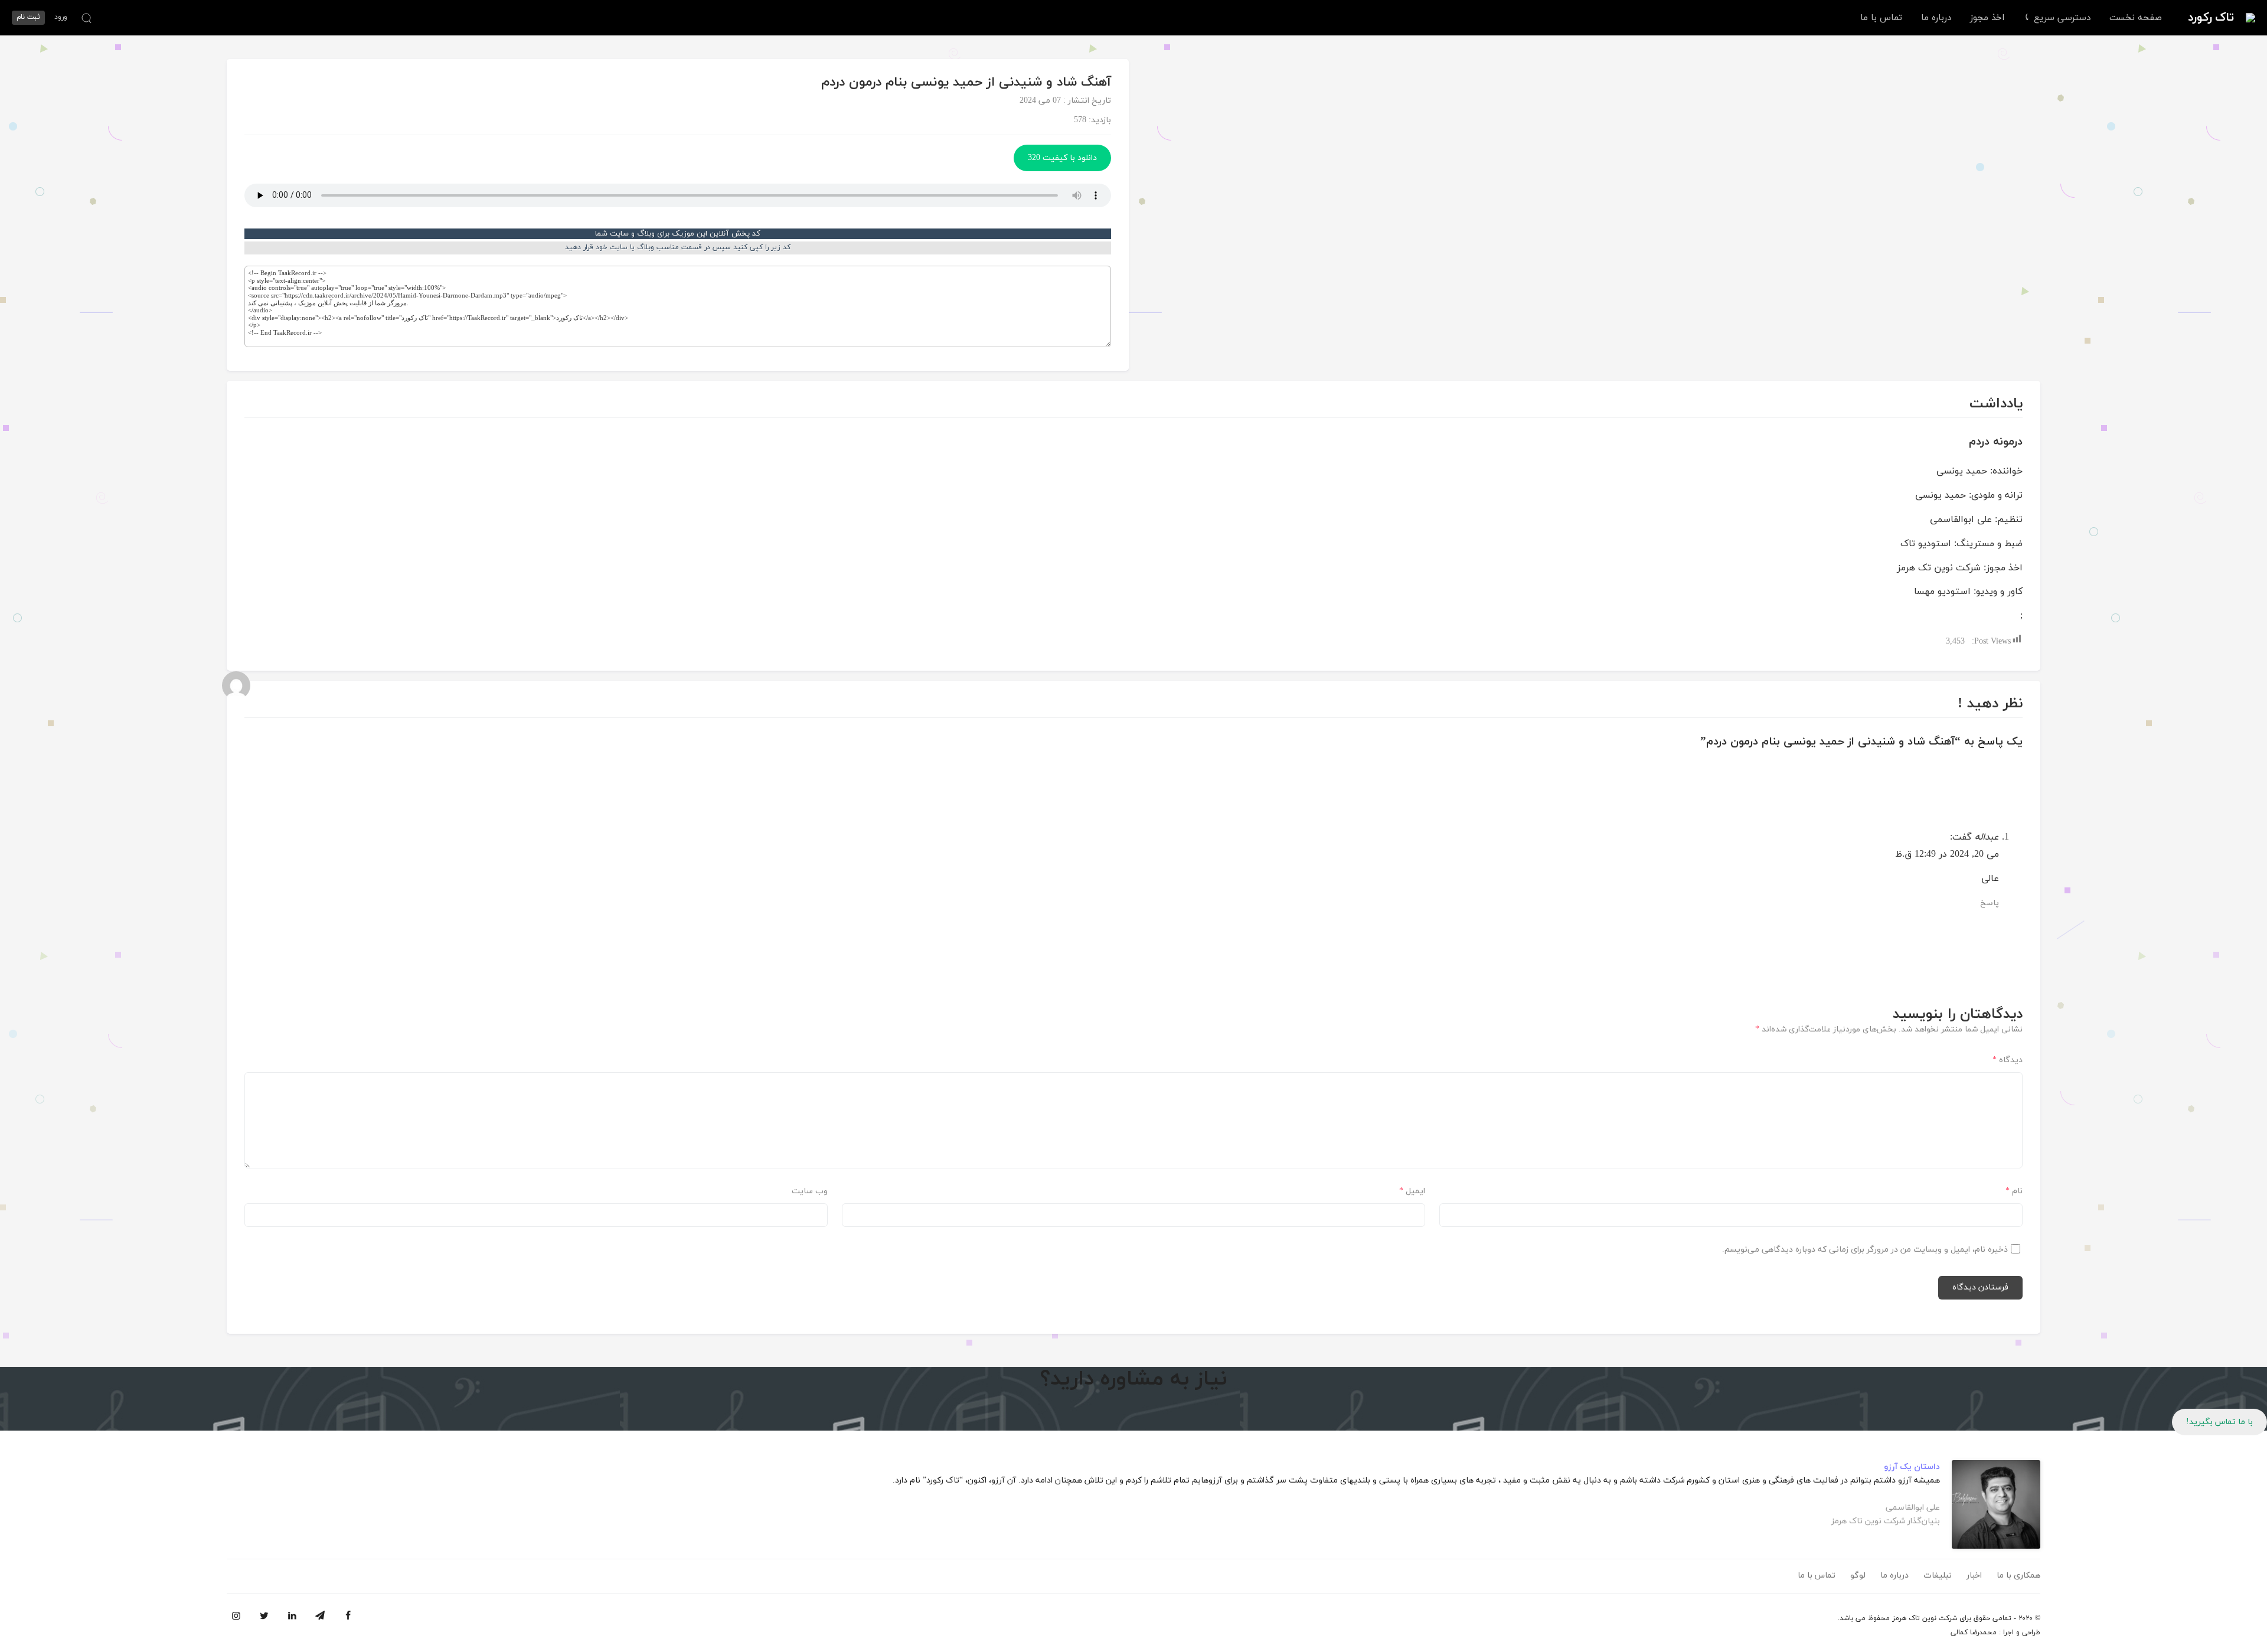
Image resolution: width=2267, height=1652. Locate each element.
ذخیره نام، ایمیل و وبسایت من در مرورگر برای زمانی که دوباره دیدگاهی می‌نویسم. (1865, 1250)
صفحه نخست (2136, 18)
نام (2014, 1191)
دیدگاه (2008, 1060)
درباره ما (1936, 18)
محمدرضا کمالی (1974, 1633)
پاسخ (1990, 903)
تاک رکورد (2211, 18)
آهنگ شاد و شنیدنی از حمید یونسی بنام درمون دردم (966, 82)
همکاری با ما (2018, 1576)
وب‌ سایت (810, 1191)
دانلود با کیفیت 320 (1062, 158)
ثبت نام (28, 17)
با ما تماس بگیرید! (2219, 1422)
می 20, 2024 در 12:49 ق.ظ (1947, 854)
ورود (61, 17)
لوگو (1858, 1576)
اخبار (1974, 1576)
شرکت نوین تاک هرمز (1925, 1618)
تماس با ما (1881, 18)
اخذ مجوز (1987, 18)
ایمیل (1412, 1191)
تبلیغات (1938, 1576)
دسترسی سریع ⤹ (2057, 18)
